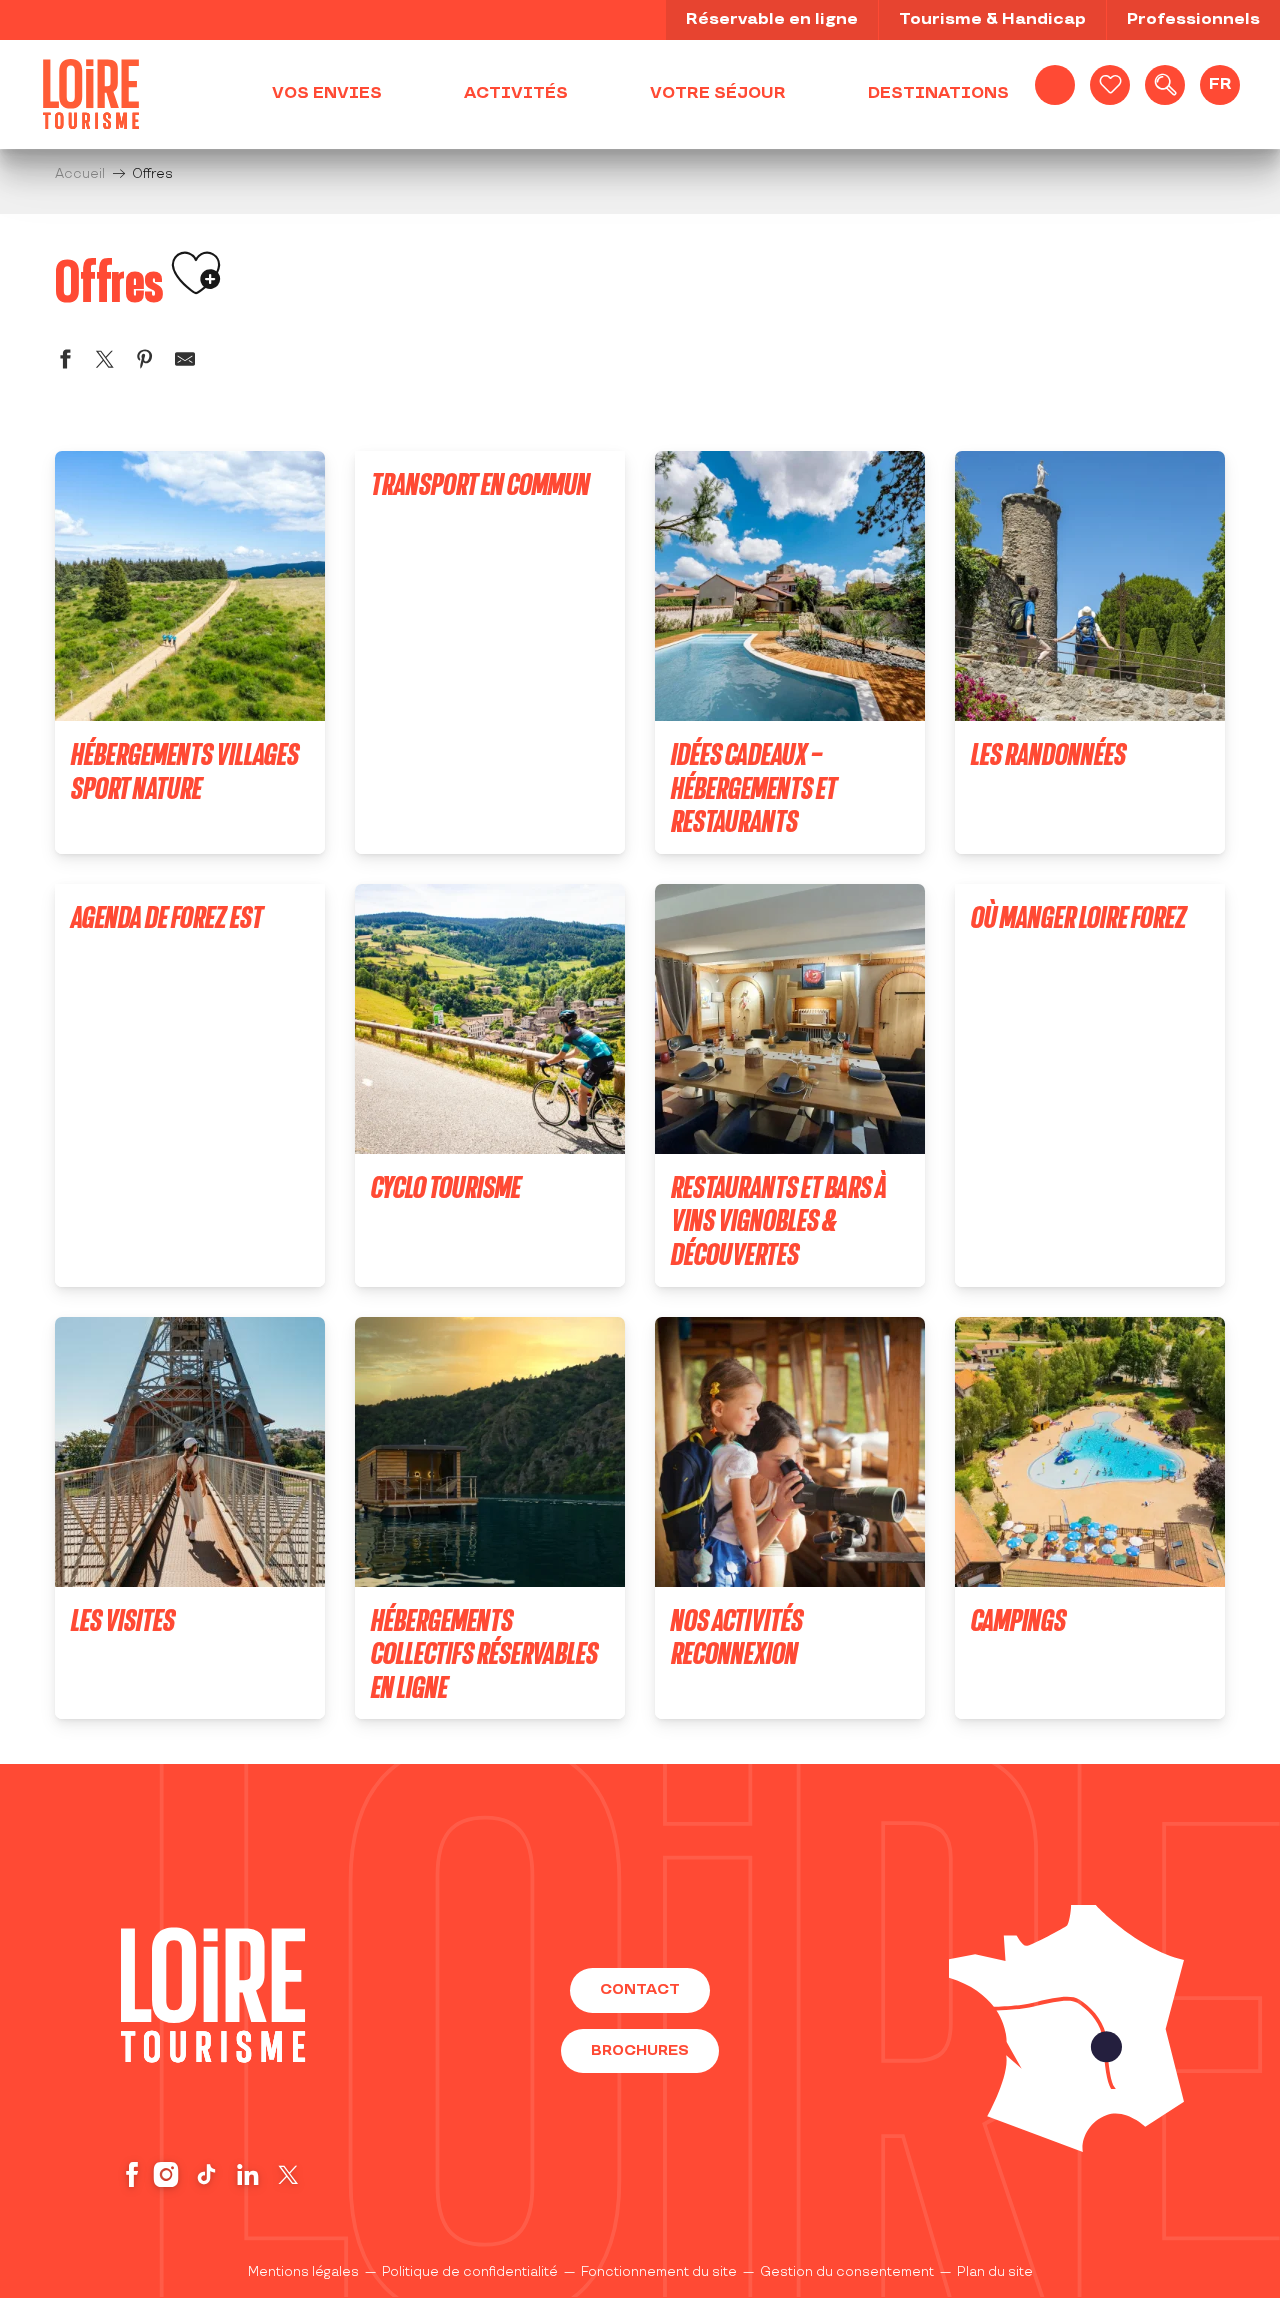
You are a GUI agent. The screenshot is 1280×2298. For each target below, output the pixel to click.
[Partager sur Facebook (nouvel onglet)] (65, 362)
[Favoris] (1110, 85)
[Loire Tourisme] (91, 94)
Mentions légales (303, 2272)
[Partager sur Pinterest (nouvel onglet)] (145, 362)
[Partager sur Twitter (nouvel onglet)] (105, 362)
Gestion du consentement (847, 2272)
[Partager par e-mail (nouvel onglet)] (185, 362)
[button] (1165, 85)
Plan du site (995, 2272)
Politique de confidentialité (470, 2272)
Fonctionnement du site (659, 2272)
